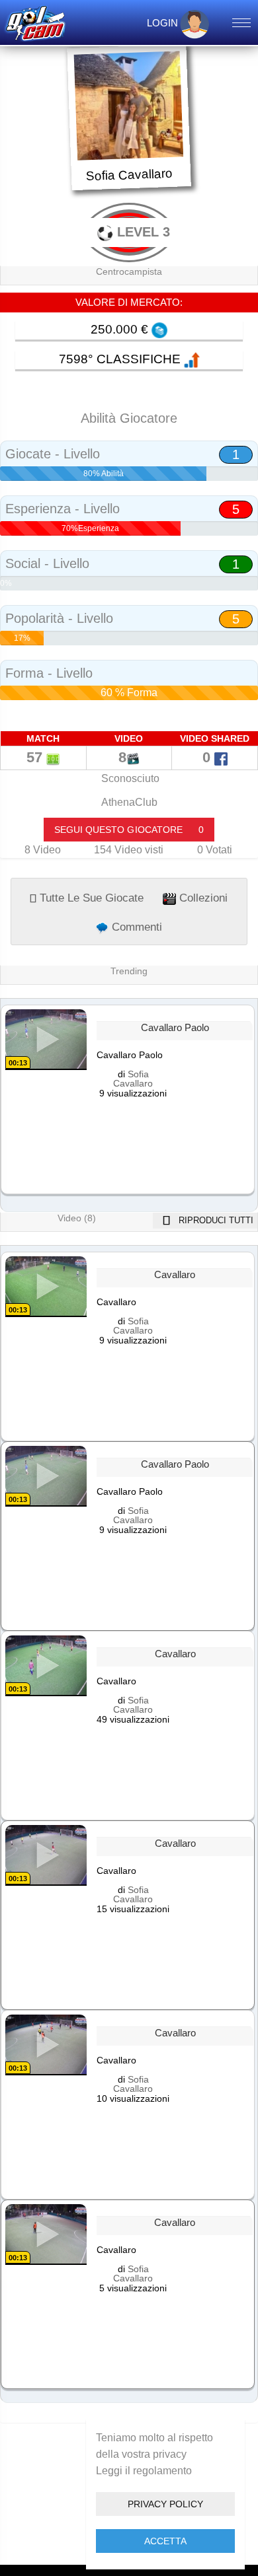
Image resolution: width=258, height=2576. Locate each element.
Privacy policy (165, 2504)
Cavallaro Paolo (175, 1028)
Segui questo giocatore (129, 830)
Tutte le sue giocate (90, 898)
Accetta (165, 2541)
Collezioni (202, 898)
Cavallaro (175, 1275)
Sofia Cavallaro (133, 1079)
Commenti (135, 927)
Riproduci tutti (215, 1220)
